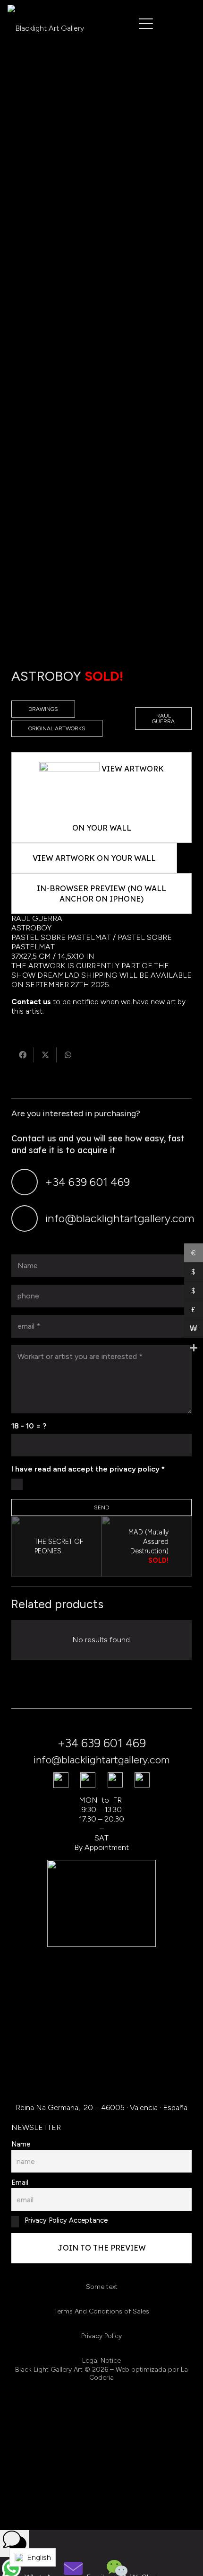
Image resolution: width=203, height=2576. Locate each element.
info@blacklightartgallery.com (120, 1218)
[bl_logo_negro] (46, 24)
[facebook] (61, 1780)
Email (20, 2182)
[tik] (88, 1780)
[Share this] (23, 1055)
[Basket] (182, 23)
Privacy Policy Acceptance (65, 2220)
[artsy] (142, 1780)
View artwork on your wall (94, 858)
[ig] (115, 1780)
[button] (146, 24)
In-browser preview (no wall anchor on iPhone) (101, 894)
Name (21, 2144)
